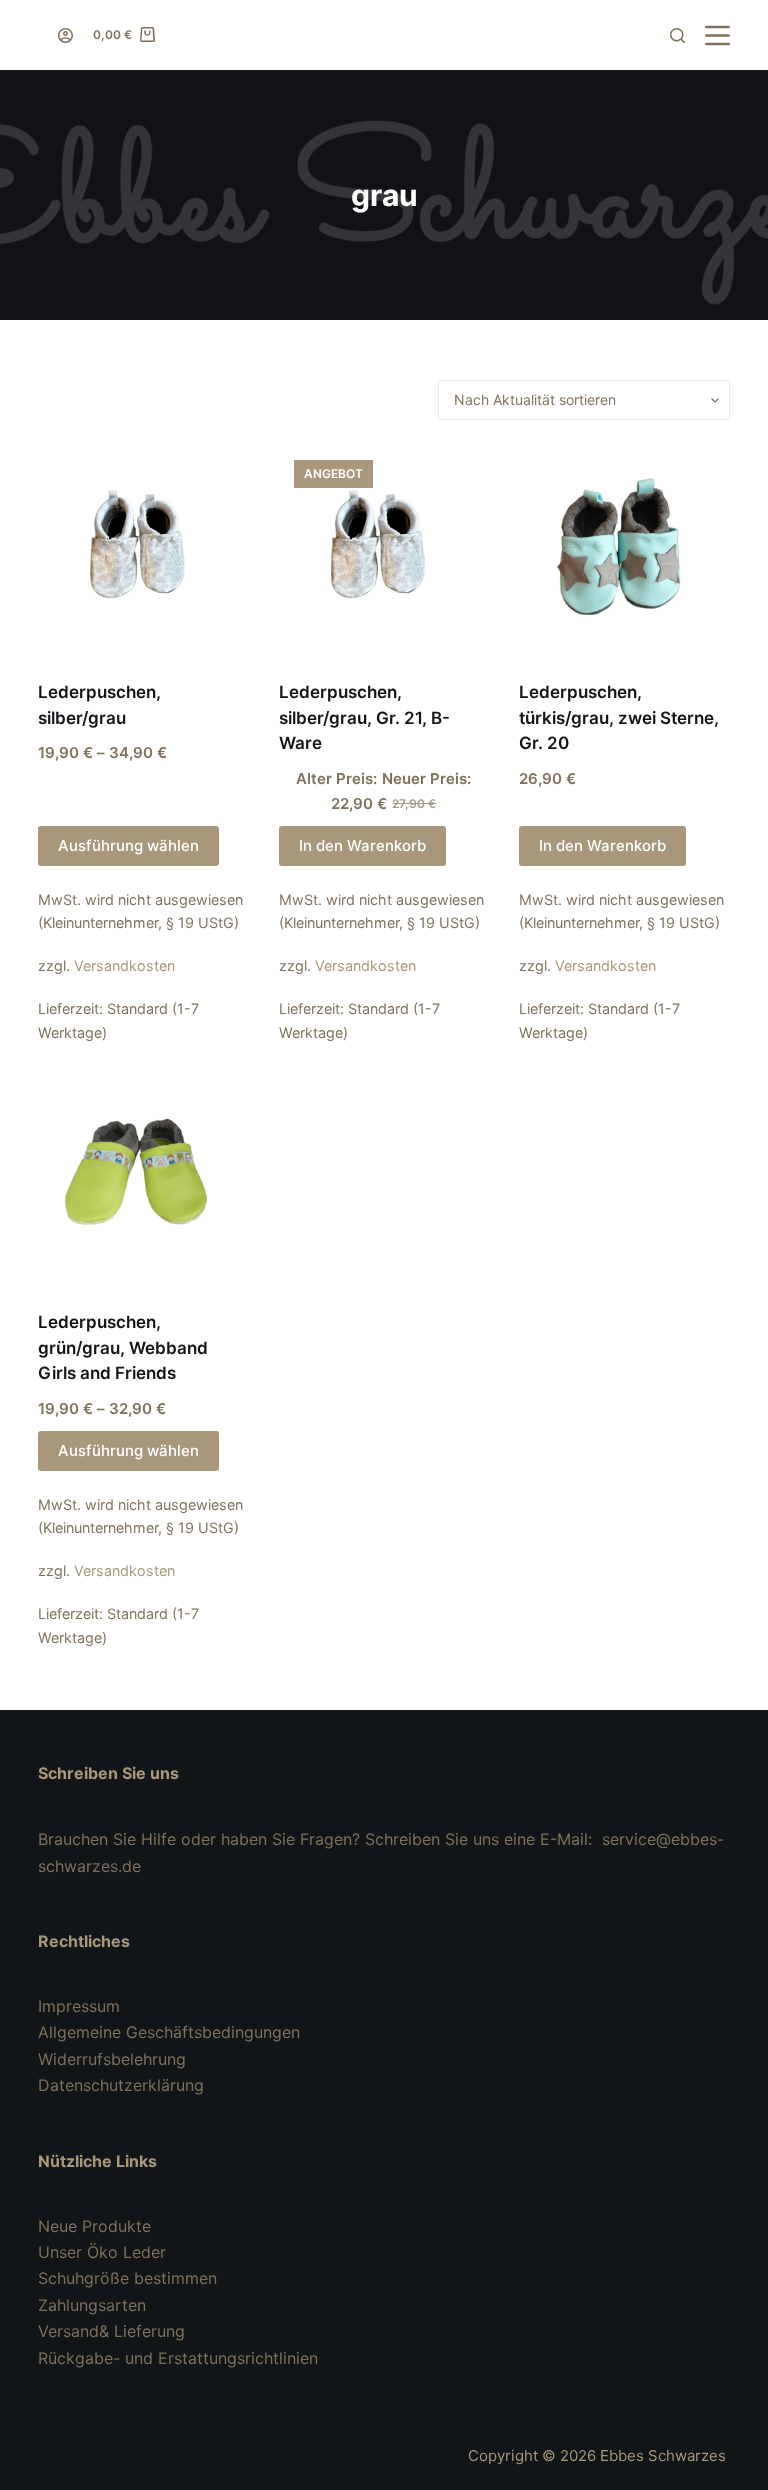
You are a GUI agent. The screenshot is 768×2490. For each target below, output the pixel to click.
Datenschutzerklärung (121, 2085)
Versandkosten (124, 965)
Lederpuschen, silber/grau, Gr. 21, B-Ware (364, 717)
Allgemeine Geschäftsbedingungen (169, 2032)
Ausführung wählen (128, 845)
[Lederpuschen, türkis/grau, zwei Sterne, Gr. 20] (624, 550)
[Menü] (717, 35)
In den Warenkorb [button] (362, 845)
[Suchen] (677, 35)
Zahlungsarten (92, 2305)
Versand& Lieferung (111, 2331)
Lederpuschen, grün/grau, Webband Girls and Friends (123, 1347)
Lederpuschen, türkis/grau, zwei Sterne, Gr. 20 (619, 717)
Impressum (79, 2006)
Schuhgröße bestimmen (127, 2278)
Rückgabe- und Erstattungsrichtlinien (178, 2358)
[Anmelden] (65, 35)
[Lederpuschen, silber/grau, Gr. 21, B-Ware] (384, 550)
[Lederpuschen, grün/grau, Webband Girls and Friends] (143, 1180)
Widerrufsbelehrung (112, 2059)
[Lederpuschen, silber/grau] (143, 550)
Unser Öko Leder (102, 2252)
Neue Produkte (94, 2226)
